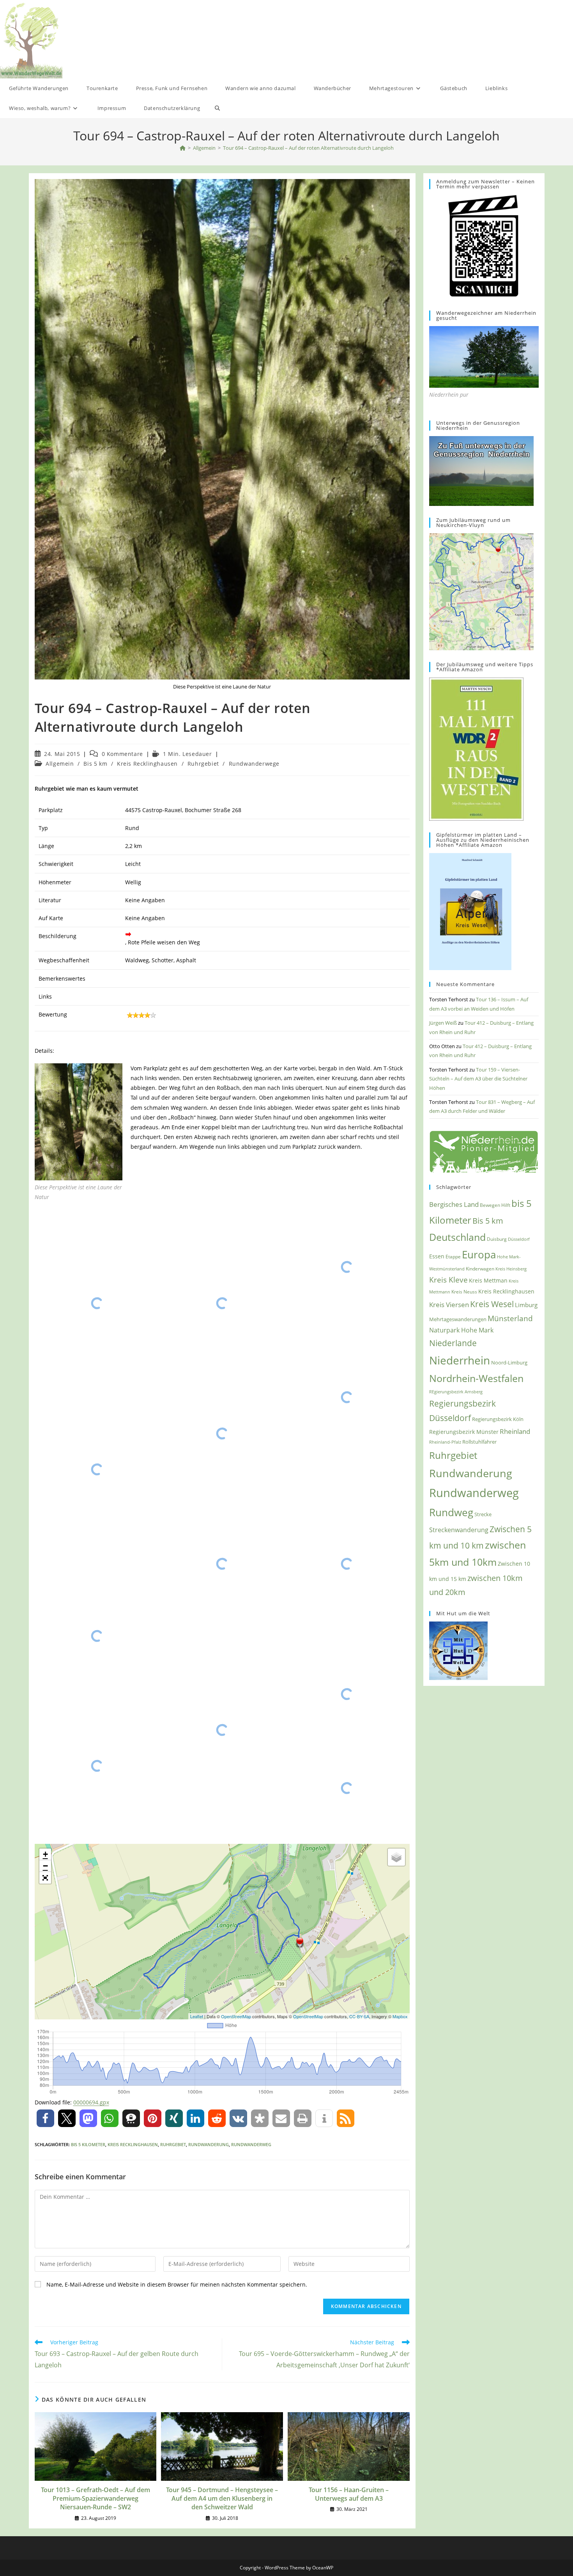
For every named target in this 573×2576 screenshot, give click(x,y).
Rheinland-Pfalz (445, 1442)
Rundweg (451, 1512)
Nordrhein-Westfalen (476, 1378)
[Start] (183, 148)
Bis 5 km (95, 764)
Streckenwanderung (459, 1530)
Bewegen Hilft (495, 1205)
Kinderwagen (480, 1268)
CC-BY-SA (359, 2016)
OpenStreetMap (236, 2016)
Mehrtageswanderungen (458, 1319)
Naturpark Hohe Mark (461, 1330)
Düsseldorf (519, 1239)
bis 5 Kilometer (88, 2144)
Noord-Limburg (509, 1363)
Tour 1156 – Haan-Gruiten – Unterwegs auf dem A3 (349, 2494)
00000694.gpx (91, 2102)
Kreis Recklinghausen (147, 764)
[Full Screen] (45, 1878)
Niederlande (453, 1343)
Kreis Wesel (492, 1304)
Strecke (483, 1514)
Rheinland (515, 1431)
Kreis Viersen (449, 1305)
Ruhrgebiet (203, 764)
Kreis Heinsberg (511, 1269)
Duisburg (497, 1239)
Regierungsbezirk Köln (498, 1419)
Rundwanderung (209, 2144)
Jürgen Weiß (443, 1023)
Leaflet (197, 2016)
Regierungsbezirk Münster (464, 1432)
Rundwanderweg (251, 2144)
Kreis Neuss (464, 1292)
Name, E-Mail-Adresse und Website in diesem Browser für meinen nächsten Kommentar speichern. (177, 2284)
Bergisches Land (454, 1204)
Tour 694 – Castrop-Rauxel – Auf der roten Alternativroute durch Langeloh (308, 148)
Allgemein (60, 764)
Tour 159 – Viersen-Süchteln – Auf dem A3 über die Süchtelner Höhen (478, 1079)
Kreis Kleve (448, 1280)
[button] (45, 2118)
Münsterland (510, 1318)
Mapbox (400, 2016)
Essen (437, 1256)
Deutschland (457, 1237)
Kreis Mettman (488, 1280)
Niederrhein (460, 1360)
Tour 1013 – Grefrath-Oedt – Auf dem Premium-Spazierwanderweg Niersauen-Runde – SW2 (95, 2499)
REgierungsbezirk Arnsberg (456, 1392)
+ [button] (45, 1854)
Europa (479, 1255)
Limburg (526, 1305)
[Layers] (396, 1857)
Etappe (453, 1257)
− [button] (45, 1866)
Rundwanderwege (254, 764)
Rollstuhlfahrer (479, 1442)
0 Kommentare (122, 754)
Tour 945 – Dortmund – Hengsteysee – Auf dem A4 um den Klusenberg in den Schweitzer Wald (222, 2499)
